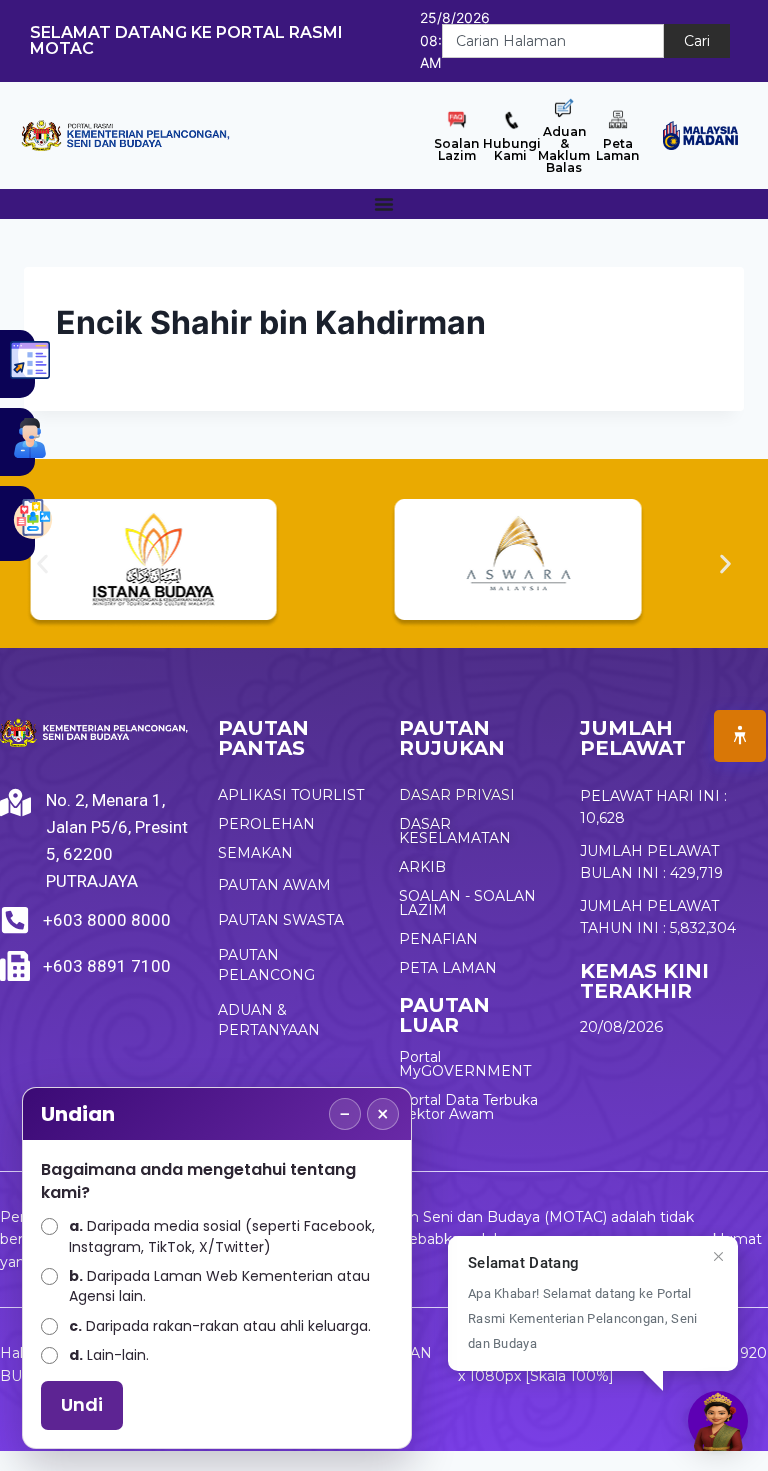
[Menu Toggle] (384, 204)
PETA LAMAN (448, 968)
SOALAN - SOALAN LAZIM (467, 903)
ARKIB (422, 867)
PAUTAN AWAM (274, 885)
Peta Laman (617, 149)
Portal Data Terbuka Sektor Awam (468, 1107)
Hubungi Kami (512, 149)
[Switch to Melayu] (758, 55)
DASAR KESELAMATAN (455, 831)
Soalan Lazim (456, 149)
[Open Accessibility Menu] (740, 736)
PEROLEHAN (266, 824)
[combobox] (553, 41)
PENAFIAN (438, 939)
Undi (82, 1404)
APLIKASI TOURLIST (291, 795)
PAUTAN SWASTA (281, 920)
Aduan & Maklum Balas (564, 149)
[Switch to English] (758, 27)
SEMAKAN (255, 853)
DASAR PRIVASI (457, 795)
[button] (42, 563)
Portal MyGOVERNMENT (465, 1064)
